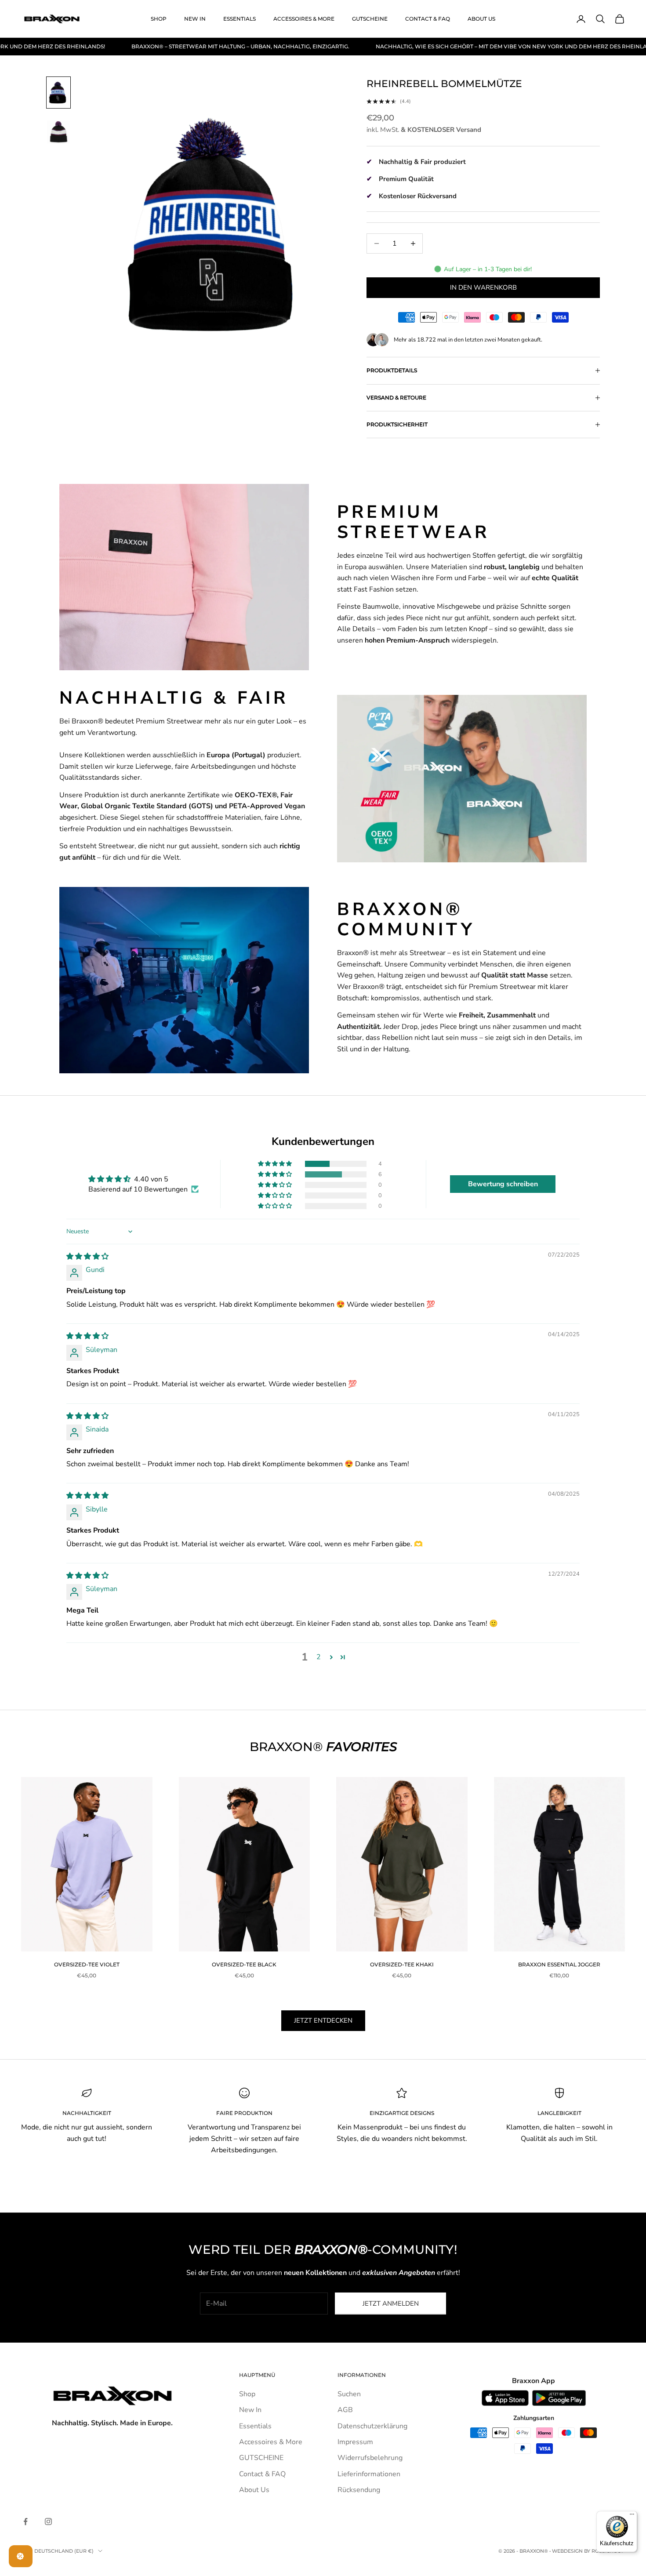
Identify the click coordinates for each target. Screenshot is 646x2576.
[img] (87, 1257)
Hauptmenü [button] (257, 2375)
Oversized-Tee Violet (87, 1964)
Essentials (240, 19)
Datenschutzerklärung (372, 2426)
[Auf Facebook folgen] (25, 2522)
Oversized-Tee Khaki (402, 1964)
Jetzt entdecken (323, 2020)
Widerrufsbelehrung (370, 2458)
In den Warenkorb (483, 287)
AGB (345, 2410)
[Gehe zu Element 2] (58, 132)
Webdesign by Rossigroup (588, 2551)
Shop (159, 19)
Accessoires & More (304, 19)
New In (195, 19)
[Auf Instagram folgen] (48, 2522)
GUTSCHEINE (370, 19)
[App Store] (505, 2398)
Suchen (349, 2394)
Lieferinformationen (369, 2474)
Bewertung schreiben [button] (503, 1184)
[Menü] (632, 2516)
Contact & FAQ (428, 19)
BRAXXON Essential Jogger (559, 1964)
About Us (481, 19)
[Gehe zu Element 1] (58, 93)
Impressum (355, 2442)
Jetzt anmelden (391, 2304)
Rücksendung (359, 2490)
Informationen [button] (362, 2375)
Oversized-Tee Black (244, 1964)
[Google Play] (559, 2398)
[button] (276, 1164)
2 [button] (319, 1657)
